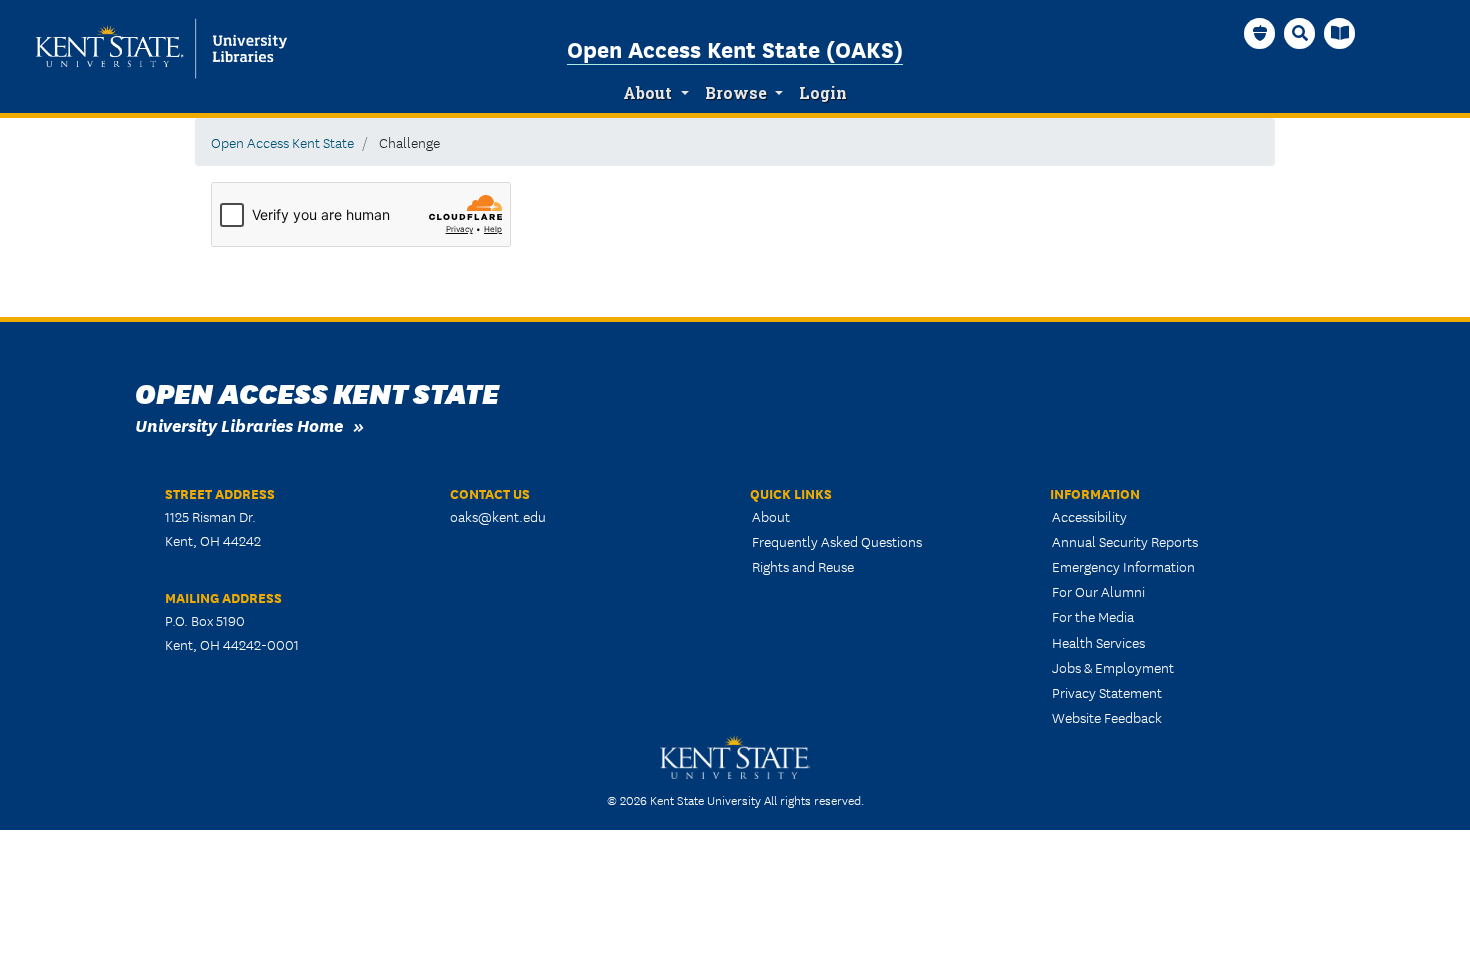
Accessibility (1089, 516)
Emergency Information (1123, 566)
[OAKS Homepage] (1260, 33)
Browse (736, 93)
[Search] (1300, 33)
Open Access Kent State (282, 142)
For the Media (1093, 616)
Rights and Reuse (803, 566)
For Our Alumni (1098, 591)
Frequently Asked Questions (837, 541)
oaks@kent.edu (498, 516)
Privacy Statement (1107, 692)
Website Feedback (1107, 717)
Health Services (1098, 642)
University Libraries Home (239, 424)
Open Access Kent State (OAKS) (735, 48)
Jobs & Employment (1113, 667)
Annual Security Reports (1125, 541)
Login (823, 93)
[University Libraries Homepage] (1340, 33)
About (647, 93)
